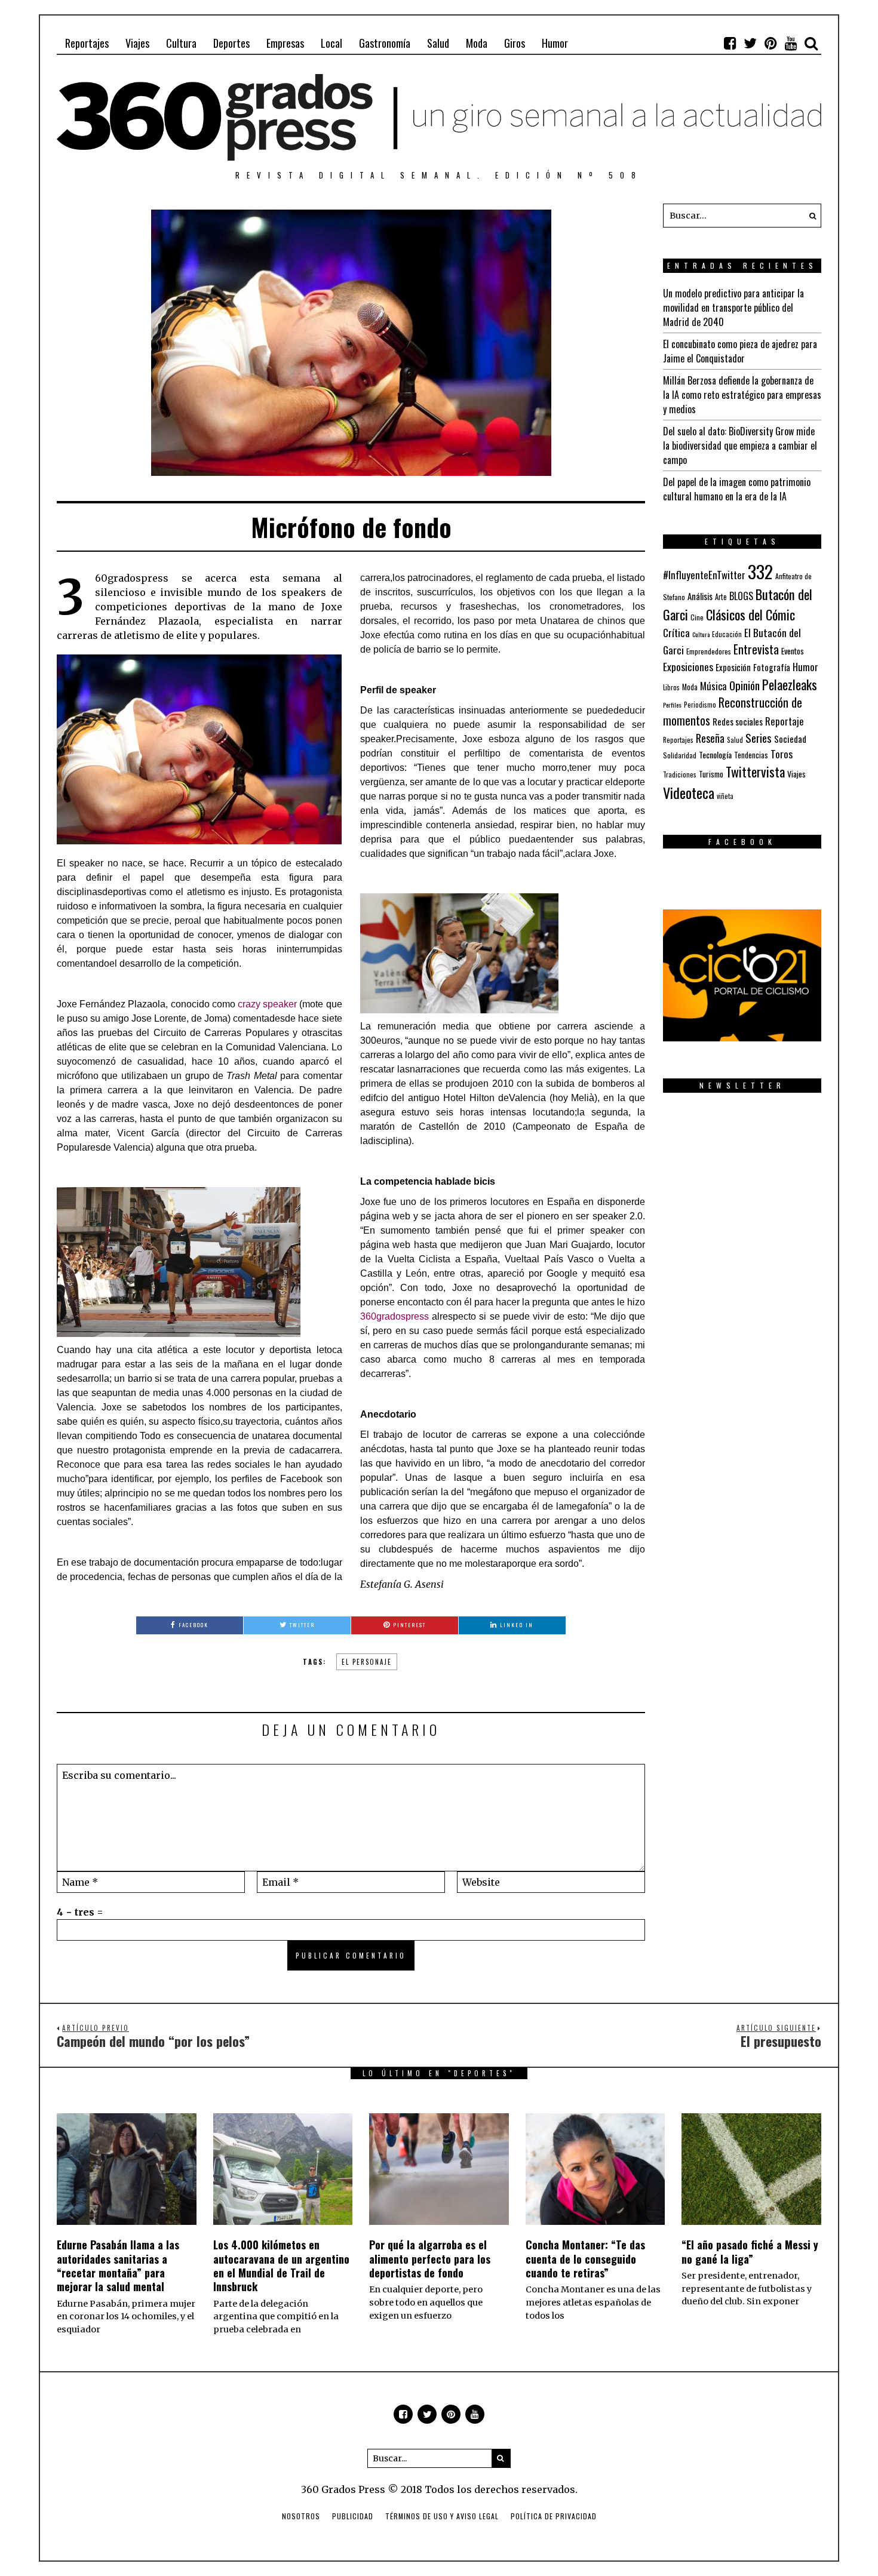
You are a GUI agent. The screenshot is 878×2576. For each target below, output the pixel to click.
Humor (555, 43)
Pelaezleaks (790, 684)
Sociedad (790, 739)
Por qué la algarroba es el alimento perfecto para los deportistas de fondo (430, 2259)
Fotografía (772, 667)
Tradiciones (680, 774)
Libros (671, 687)
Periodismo (700, 704)
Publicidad (353, 2516)
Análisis (700, 596)
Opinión (745, 685)
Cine (697, 617)
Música (713, 686)
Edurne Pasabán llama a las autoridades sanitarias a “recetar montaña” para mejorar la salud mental (118, 2265)
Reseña (710, 738)
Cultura (181, 43)
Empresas (285, 43)
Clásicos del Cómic (750, 614)
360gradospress (395, 1316)
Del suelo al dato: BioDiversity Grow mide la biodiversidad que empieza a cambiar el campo (740, 445)
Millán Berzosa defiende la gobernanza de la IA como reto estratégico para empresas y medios (742, 395)
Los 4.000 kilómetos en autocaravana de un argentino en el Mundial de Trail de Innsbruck (281, 2265)
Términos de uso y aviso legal (442, 2516)
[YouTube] (791, 43)
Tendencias (751, 755)
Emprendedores (709, 651)
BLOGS (741, 596)
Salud (438, 43)
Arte (721, 597)
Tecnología (715, 754)
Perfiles (672, 705)
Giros (515, 43)
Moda (477, 43)
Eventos (793, 651)
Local (331, 43)
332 (760, 571)
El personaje (367, 1662)
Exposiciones (688, 666)
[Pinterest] (770, 43)
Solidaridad (680, 755)
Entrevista (756, 649)
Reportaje (785, 721)
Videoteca (689, 792)
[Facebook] (730, 43)
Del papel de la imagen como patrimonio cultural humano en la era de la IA (737, 489)
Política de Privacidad (554, 2516)
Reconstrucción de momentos (733, 711)
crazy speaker (268, 1004)
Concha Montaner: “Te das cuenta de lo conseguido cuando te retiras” (585, 2259)
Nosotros (301, 2516)
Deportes (231, 43)
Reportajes (87, 43)
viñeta (725, 796)
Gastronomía (385, 43)
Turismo (711, 774)
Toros (782, 754)
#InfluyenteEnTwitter (704, 575)
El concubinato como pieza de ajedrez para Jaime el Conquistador (740, 351)
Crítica (676, 633)
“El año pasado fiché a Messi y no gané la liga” (750, 2251)
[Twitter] (750, 43)
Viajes (137, 43)
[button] (809, 216)
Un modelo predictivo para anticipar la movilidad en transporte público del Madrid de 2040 (733, 308)
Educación (727, 634)
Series (759, 738)
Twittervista (755, 771)
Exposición (733, 667)
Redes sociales (738, 721)
